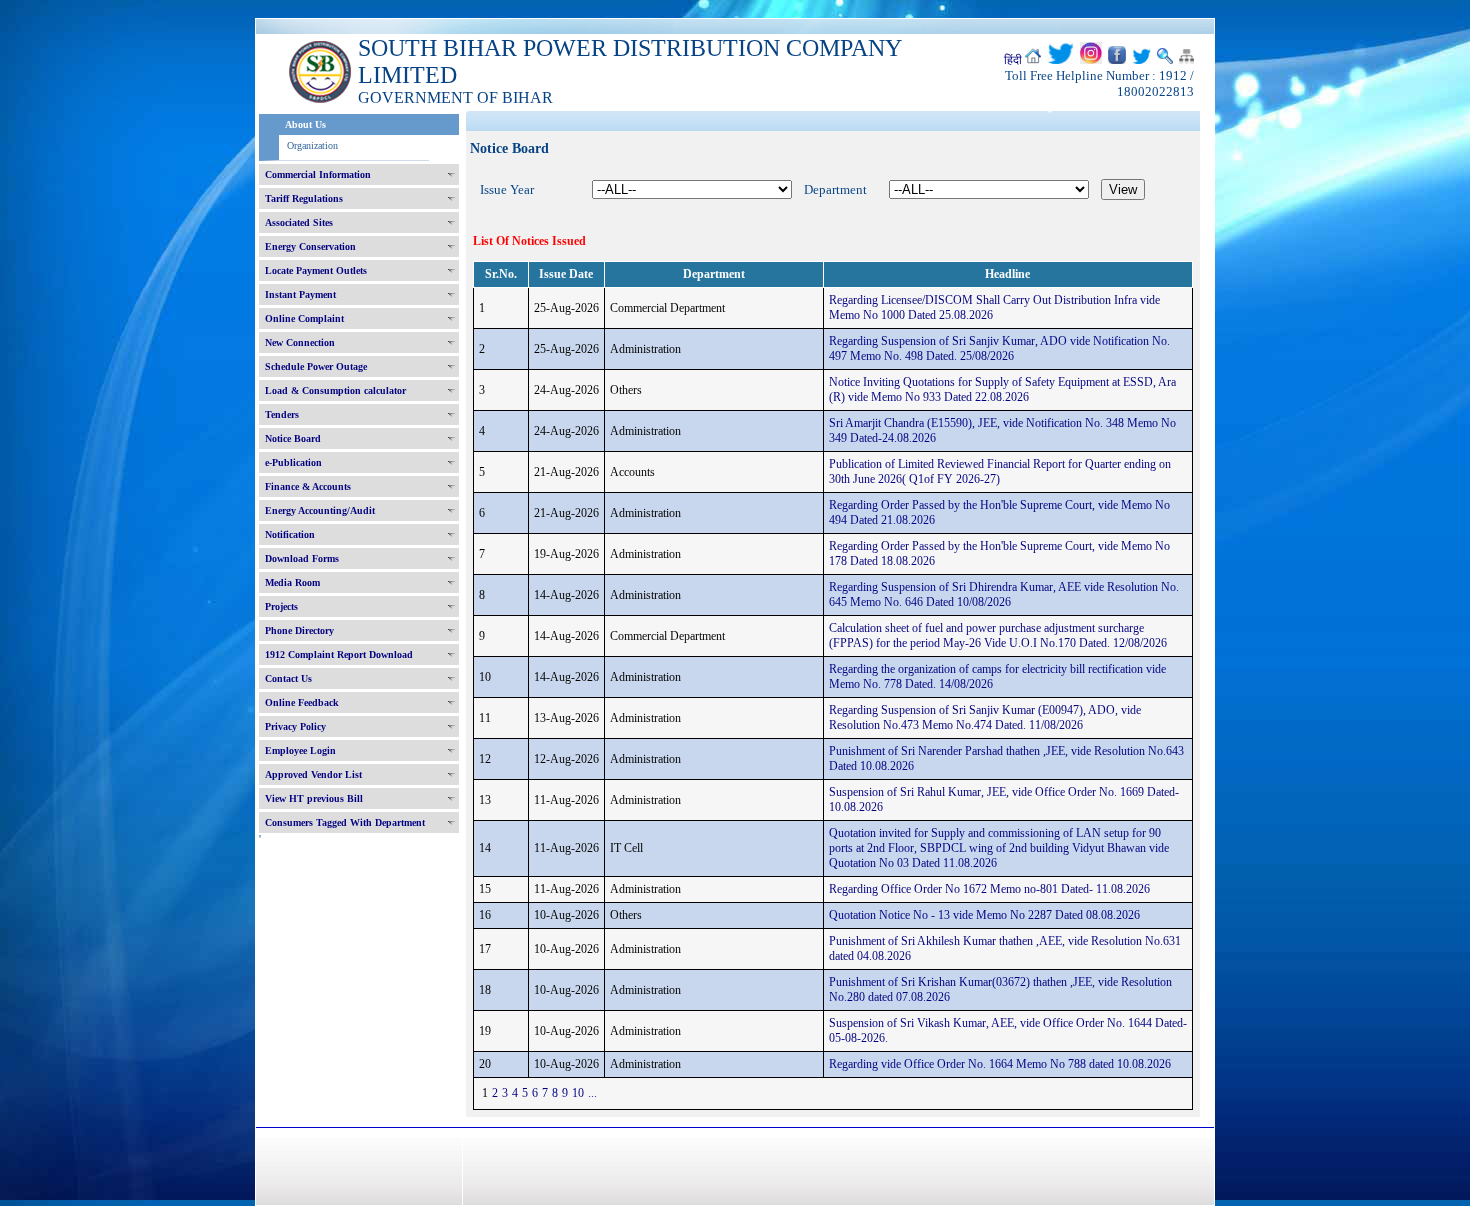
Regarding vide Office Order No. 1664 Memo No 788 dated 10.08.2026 (1000, 1064)
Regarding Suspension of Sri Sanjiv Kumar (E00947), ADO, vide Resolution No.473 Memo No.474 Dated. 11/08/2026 (985, 717)
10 (578, 1093)
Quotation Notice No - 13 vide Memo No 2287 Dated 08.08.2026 (984, 915)
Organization (312, 145)
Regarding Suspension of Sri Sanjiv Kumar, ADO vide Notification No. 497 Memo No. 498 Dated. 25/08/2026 (999, 348)
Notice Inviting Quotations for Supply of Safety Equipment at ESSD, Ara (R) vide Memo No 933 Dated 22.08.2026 (1002, 389)
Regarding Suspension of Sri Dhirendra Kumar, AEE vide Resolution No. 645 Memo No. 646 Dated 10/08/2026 (1004, 594)
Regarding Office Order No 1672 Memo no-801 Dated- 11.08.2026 (989, 889)
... (592, 1093)
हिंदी (1013, 60)
